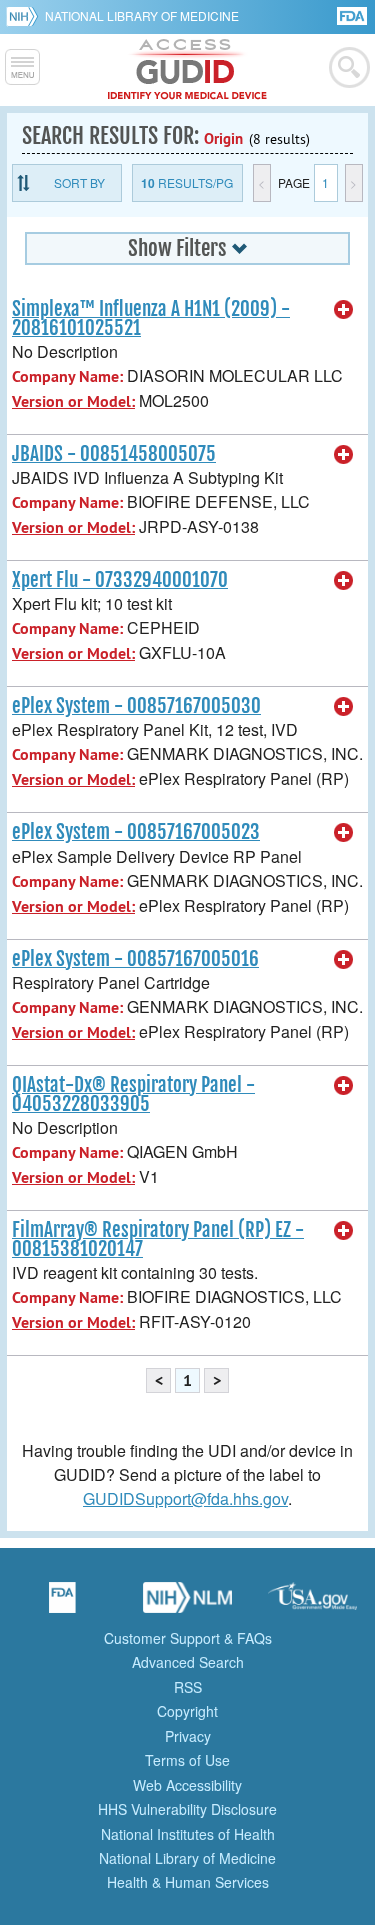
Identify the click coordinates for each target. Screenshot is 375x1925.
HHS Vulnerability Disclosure (187, 1809)
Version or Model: (73, 401)
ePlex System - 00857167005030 (136, 706)
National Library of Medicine (142, 15)
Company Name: (67, 376)
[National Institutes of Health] (25, 16)
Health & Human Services (188, 1882)
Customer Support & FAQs (188, 1638)
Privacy (188, 1736)
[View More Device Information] (344, 310)
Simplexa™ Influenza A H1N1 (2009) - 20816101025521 (151, 318)
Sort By (79, 182)
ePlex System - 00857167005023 (136, 832)
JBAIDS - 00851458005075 (114, 454)
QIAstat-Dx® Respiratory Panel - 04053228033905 (133, 1094)
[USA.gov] (313, 1604)
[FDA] (353, 14)
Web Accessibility (187, 1785)
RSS (188, 1687)
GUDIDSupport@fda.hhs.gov (185, 1498)
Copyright (187, 1711)
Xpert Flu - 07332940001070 (120, 580)
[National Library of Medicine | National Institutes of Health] (188, 1604)
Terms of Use (187, 1760)
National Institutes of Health (188, 1834)
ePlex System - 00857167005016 (135, 959)
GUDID (187, 70)
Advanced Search (188, 1662)
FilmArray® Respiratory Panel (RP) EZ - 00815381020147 (158, 1239)
